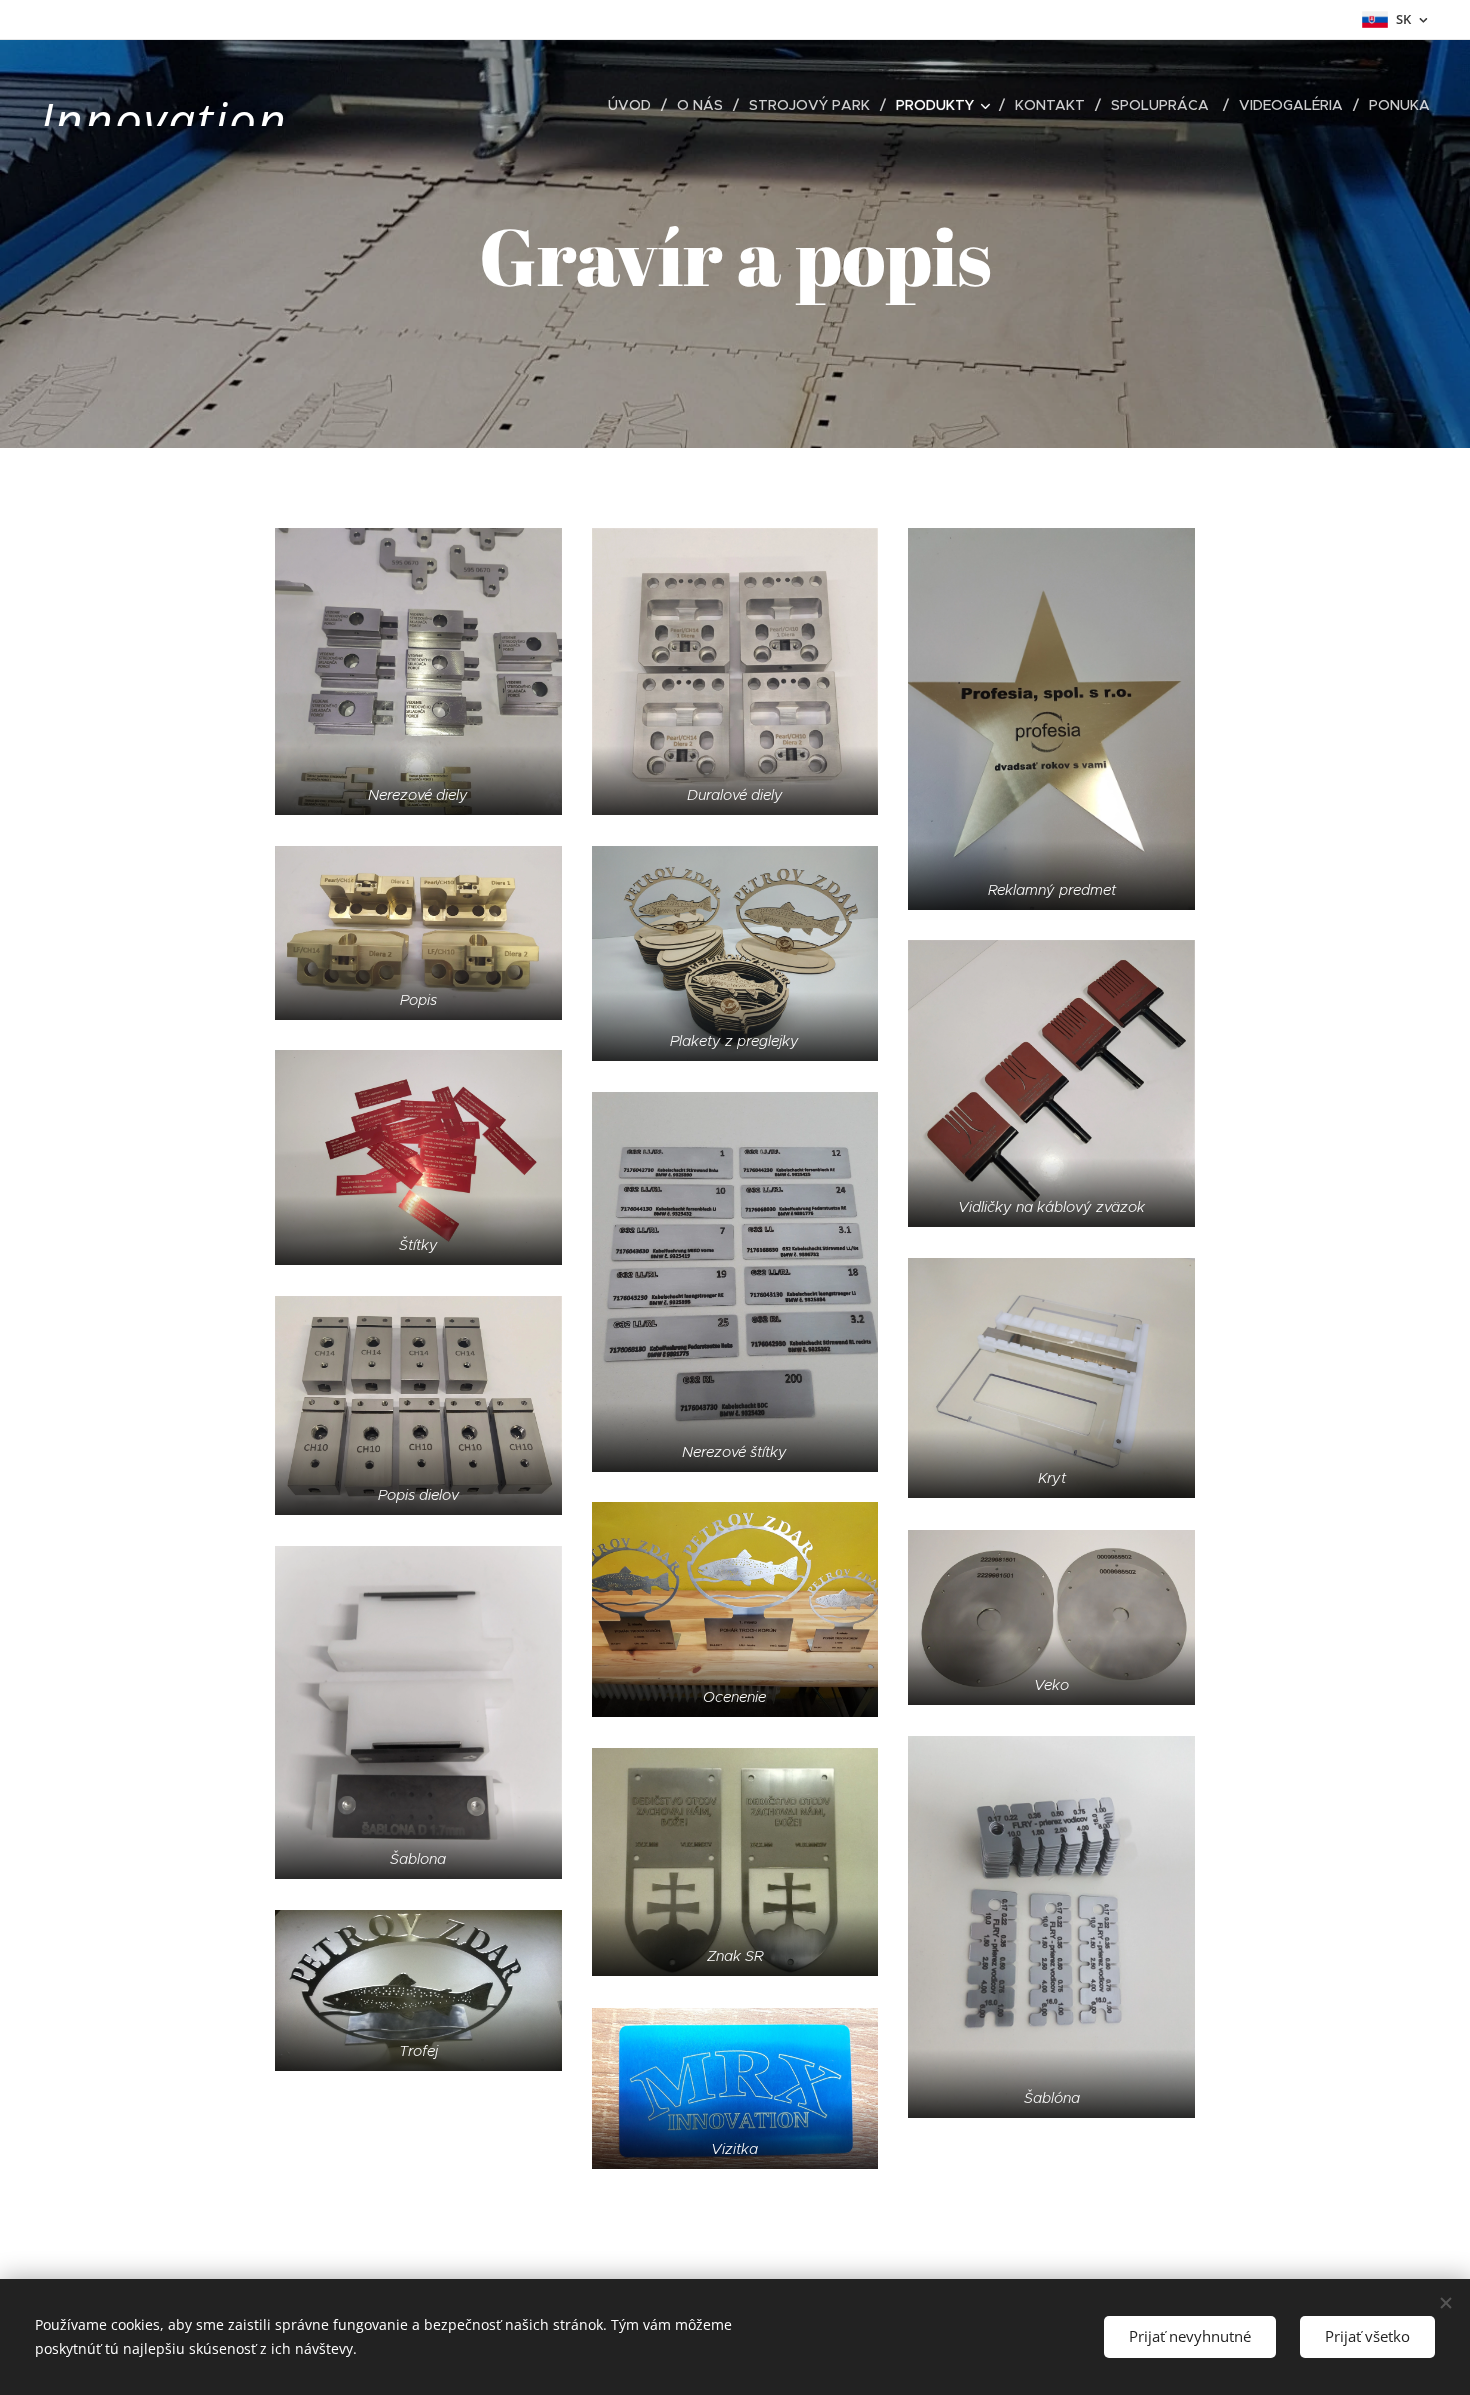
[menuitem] (635, 105)
